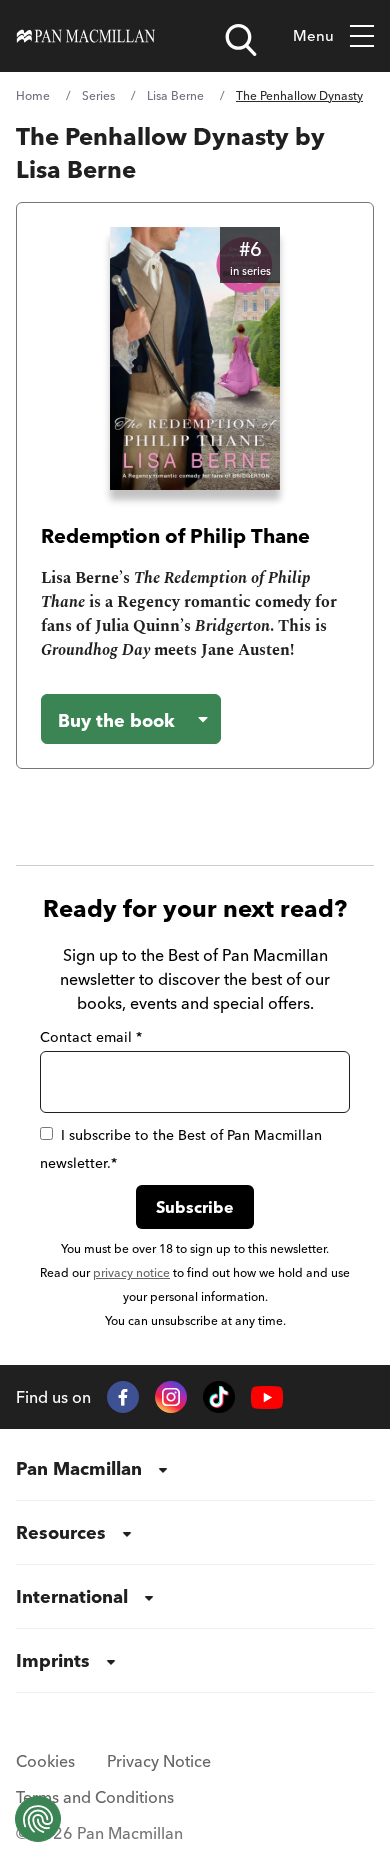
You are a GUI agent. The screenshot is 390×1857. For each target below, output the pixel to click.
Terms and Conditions (95, 1797)
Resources (61, 1532)
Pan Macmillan (79, 1468)
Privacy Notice (159, 1761)
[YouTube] (267, 1397)
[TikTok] (219, 1397)
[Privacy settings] (38, 1819)
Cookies (45, 1761)
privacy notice (131, 1272)
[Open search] (241, 40)
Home (33, 95)
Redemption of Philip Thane (175, 535)
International (72, 1596)
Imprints (53, 1660)
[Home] (86, 36)
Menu (313, 35)
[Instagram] (171, 1397)
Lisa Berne (175, 95)
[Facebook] (123, 1397)
